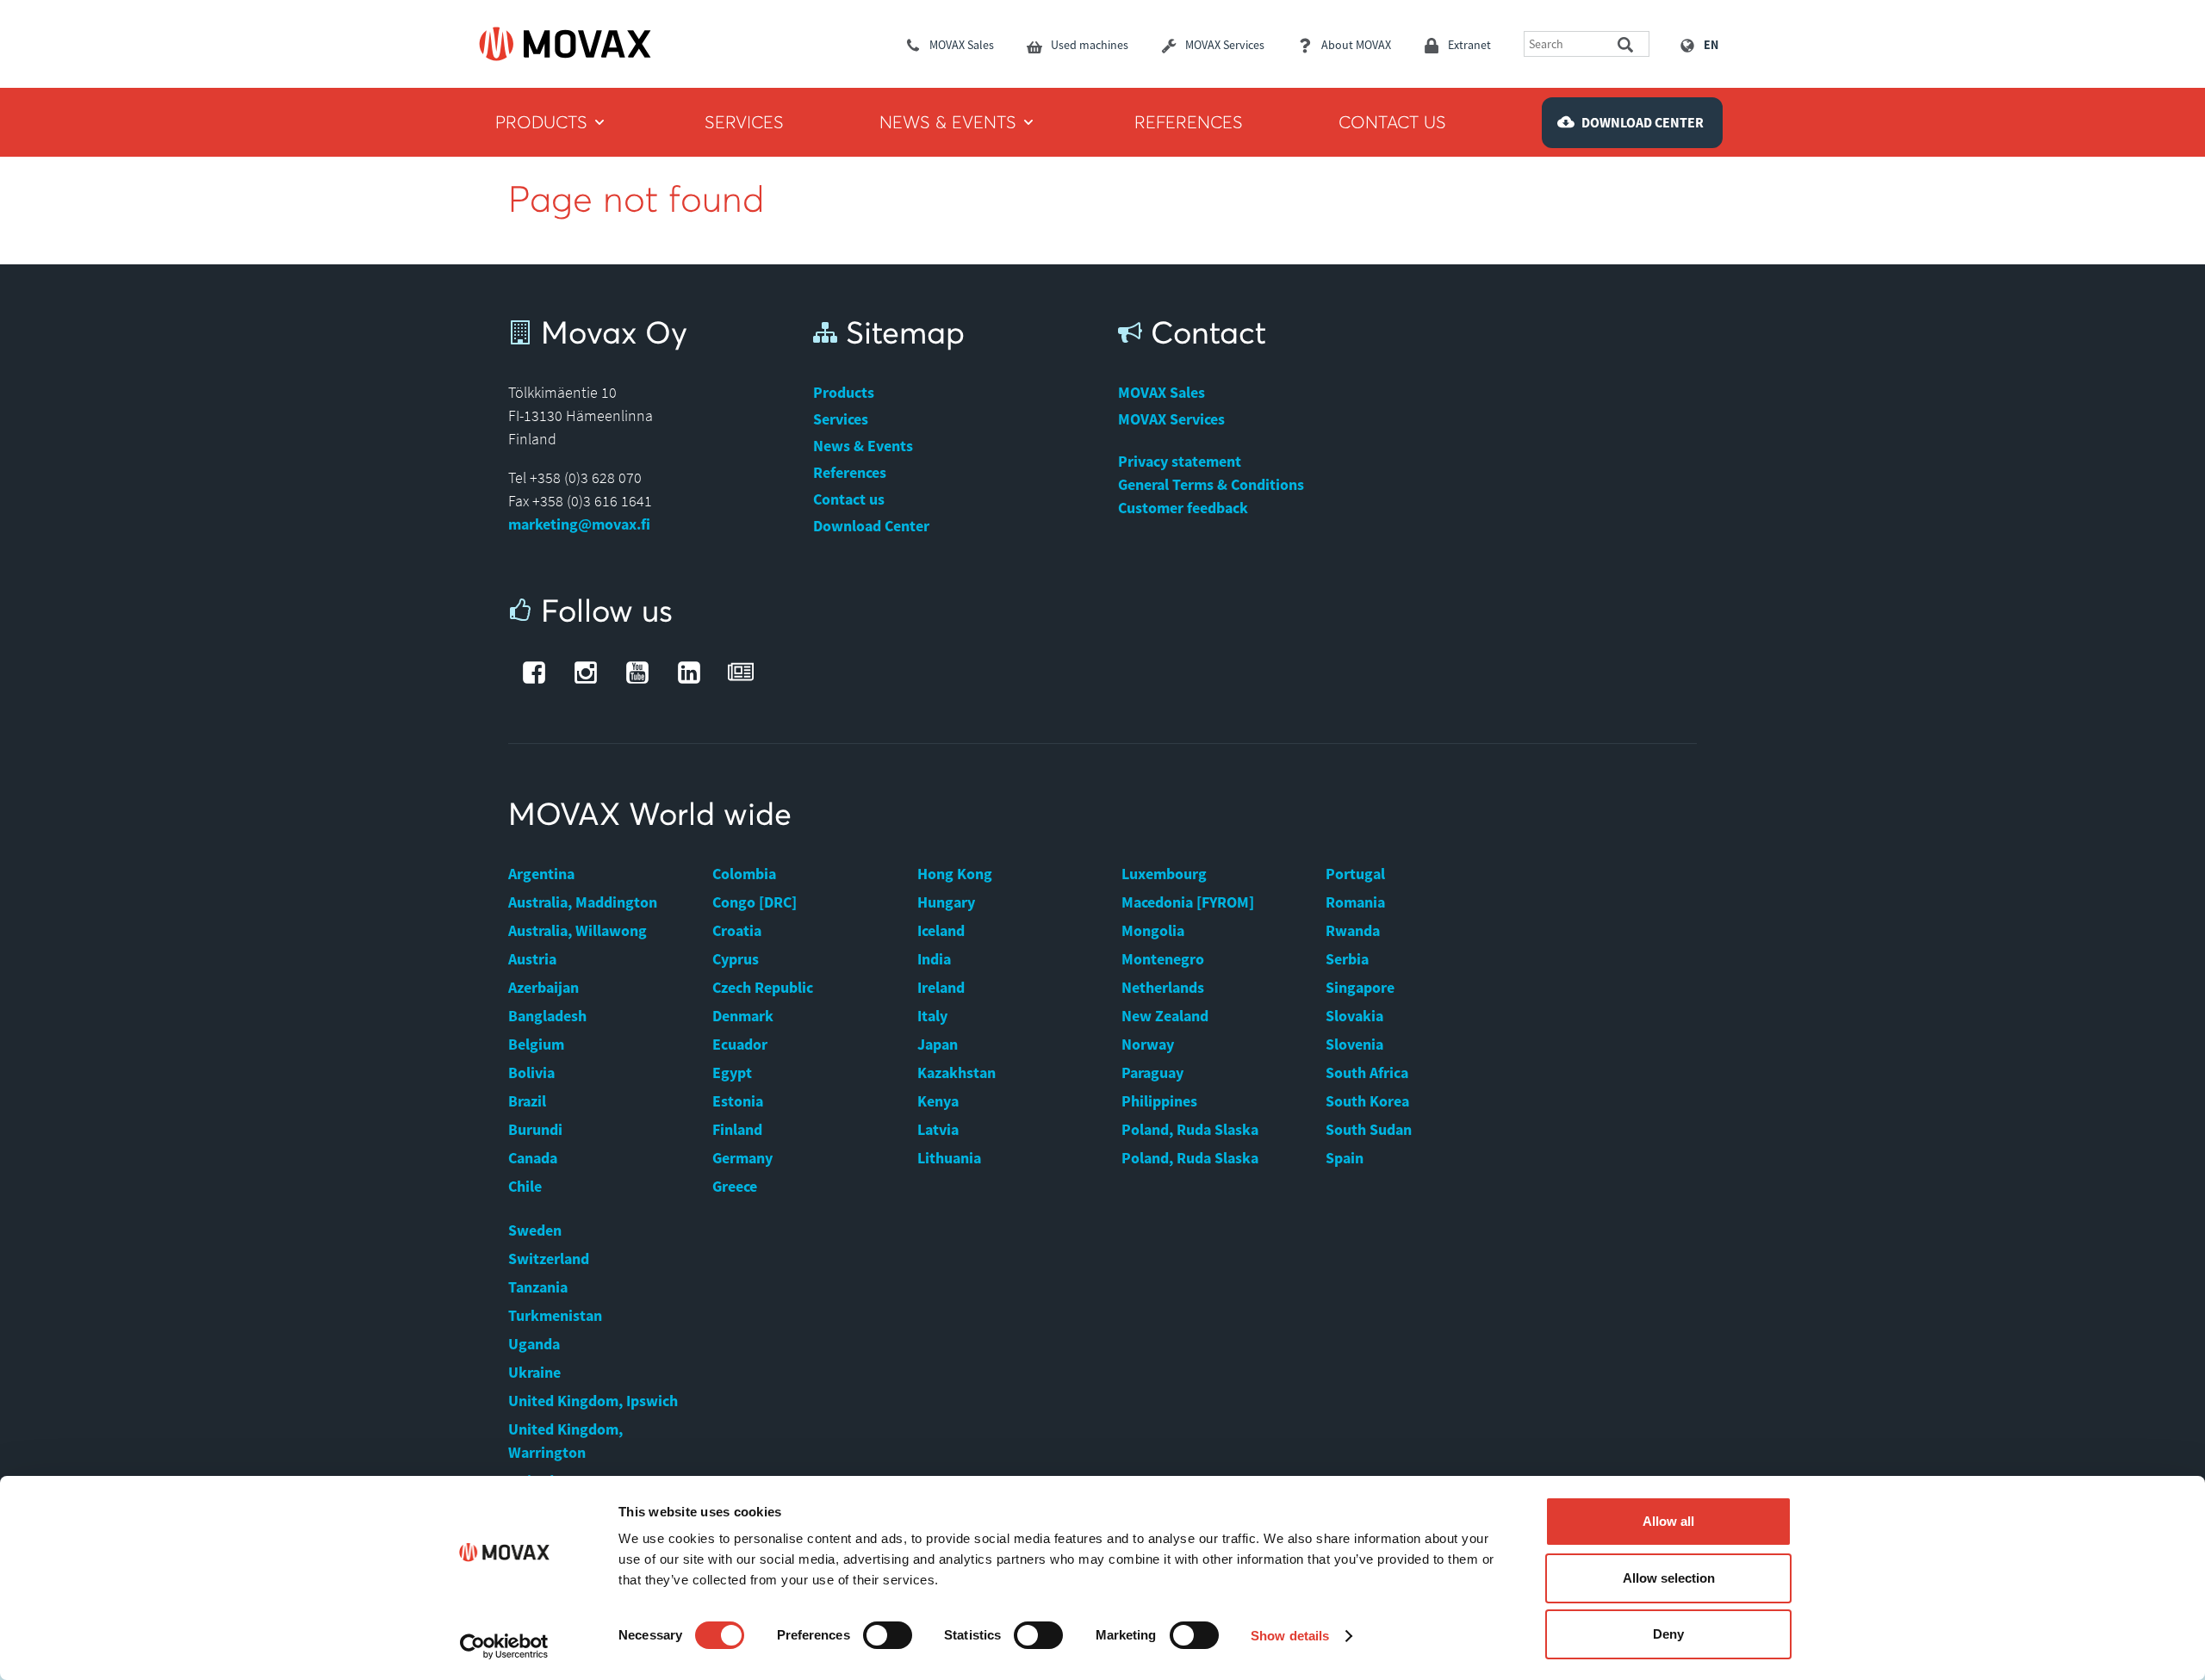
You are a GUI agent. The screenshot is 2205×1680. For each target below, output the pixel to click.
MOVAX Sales (1162, 392)
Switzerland (549, 1258)
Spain (1345, 1158)
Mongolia (1153, 930)
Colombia (744, 874)
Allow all (1668, 1521)
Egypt (732, 1072)
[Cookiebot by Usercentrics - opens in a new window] (504, 1646)
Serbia (1347, 959)
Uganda (534, 1344)
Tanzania (538, 1287)
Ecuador (740, 1044)
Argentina (541, 874)
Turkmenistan (555, 1315)
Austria (532, 959)
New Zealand (1165, 1016)
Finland (737, 1129)
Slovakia (1354, 1016)
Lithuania (949, 1158)
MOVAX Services (1171, 419)
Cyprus (736, 959)
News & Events (863, 446)
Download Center (871, 526)
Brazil (527, 1101)
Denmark (743, 1016)
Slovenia (1354, 1044)
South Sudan (1369, 1129)
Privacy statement (1180, 461)
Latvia (938, 1129)
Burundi (535, 1129)
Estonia (738, 1101)
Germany (742, 1158)
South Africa (1367, 1072)
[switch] (888, 1635)
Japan (938, 1044)
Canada (533, 1158)
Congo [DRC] (755, 902)
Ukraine (534, 1372)
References (850, 472)
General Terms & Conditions (1211, 484)
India (934, 959)
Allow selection (1669, 1578)
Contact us (849, 499)
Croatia (737, 930)
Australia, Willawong (578, 930)
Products (844, 392)
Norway (1148, 1044)
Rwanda (1353, 930)
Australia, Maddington (583, 902)
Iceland (941, 930)
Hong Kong (955, 874)
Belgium (536, 1044)
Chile (525, 1186)
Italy (932, 1016)
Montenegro (1163, 959)
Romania (1355, 902)
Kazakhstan (957, 1072)
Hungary (946, 902)
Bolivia (531, 1072)
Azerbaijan (543, 987)
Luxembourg (1164, 874)
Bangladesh (547, 1016)
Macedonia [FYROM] (1188, 902)
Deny (1668, 1634)
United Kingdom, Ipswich (593, 1401)
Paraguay (1152, 1072)
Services (841, 419)
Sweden (535, 1230)
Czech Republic (763, 987)
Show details (1290, 1636)
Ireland (941, 987)
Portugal (1355, 874)
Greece (735, 1186)
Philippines (1159, 1101)
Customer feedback (1183, 508)
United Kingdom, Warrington (565, 1441)
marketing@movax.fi (579, 524)
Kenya (938, 1101)
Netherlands (1163, 987)
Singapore (1360, 987)
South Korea (1367, 1101)
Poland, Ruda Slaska (1190, 1129)
